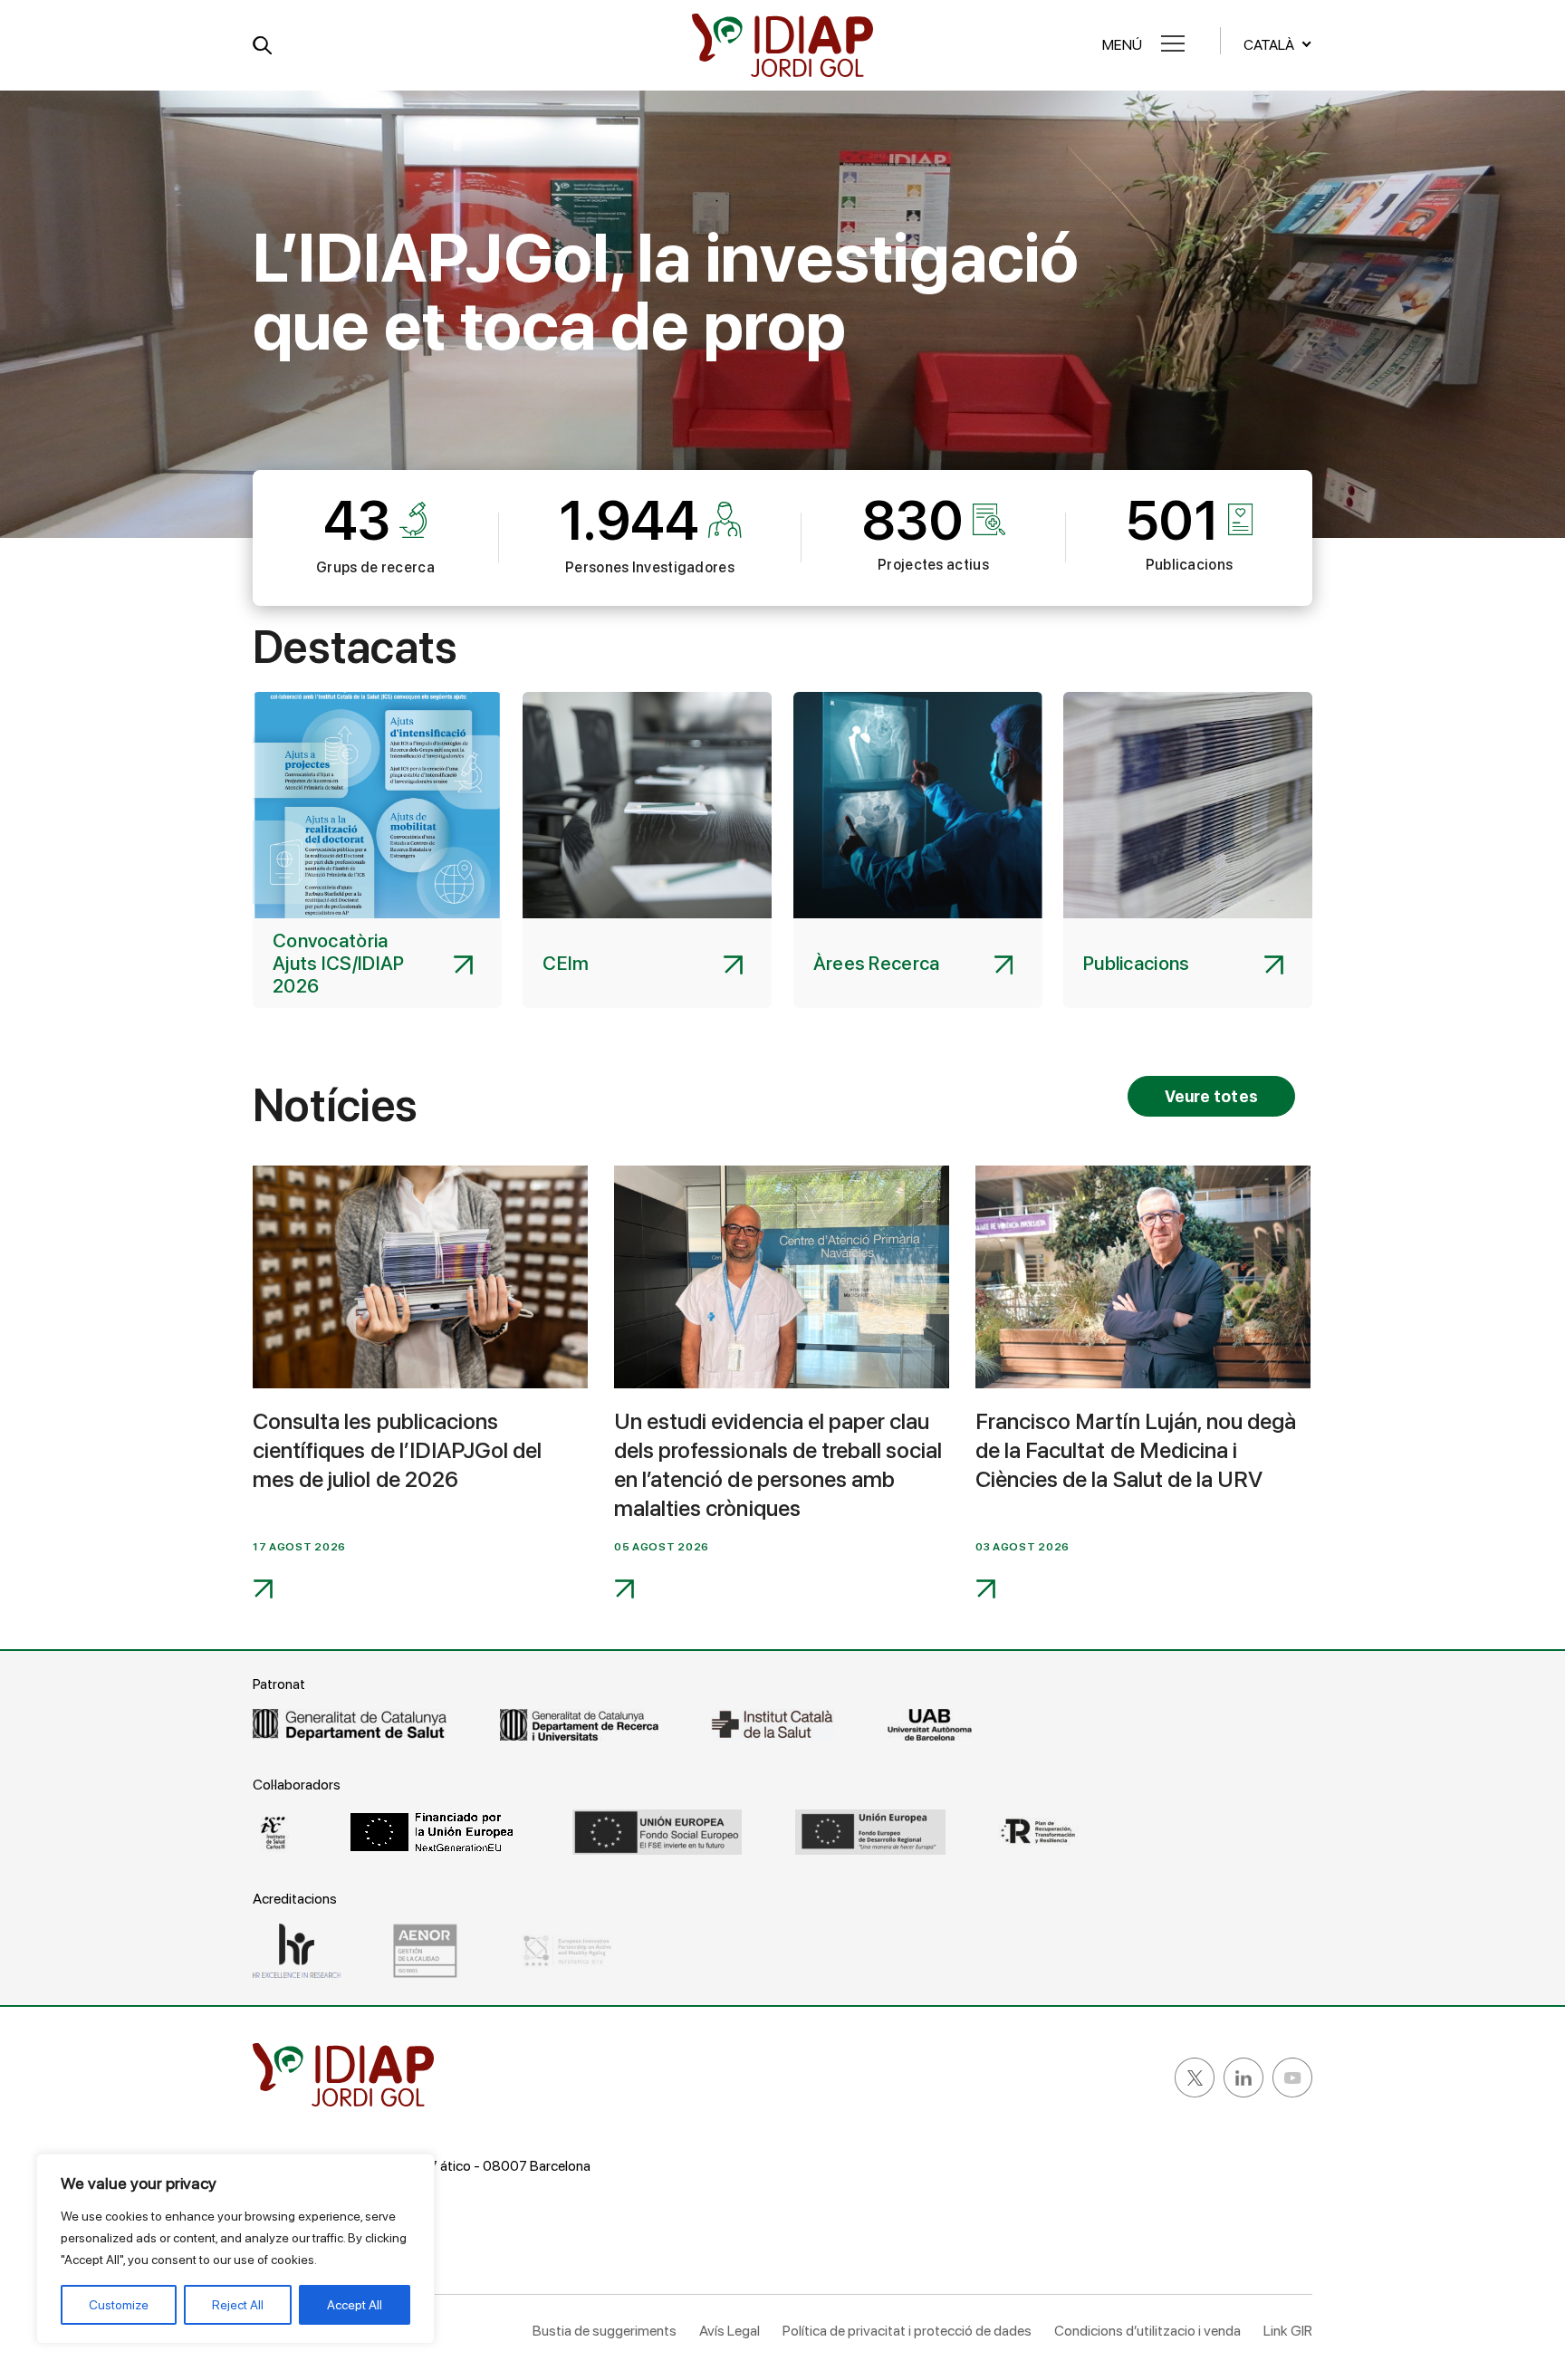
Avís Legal (730, 2331)
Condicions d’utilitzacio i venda (1147, 2331)
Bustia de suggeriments (605, 2331)
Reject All (238, 2305)
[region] (235, 2249)
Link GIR (1288, 2331)
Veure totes (1211, 1096)
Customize (119, 2305)
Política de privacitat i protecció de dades (907, 2331)
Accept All (355, 2305)
